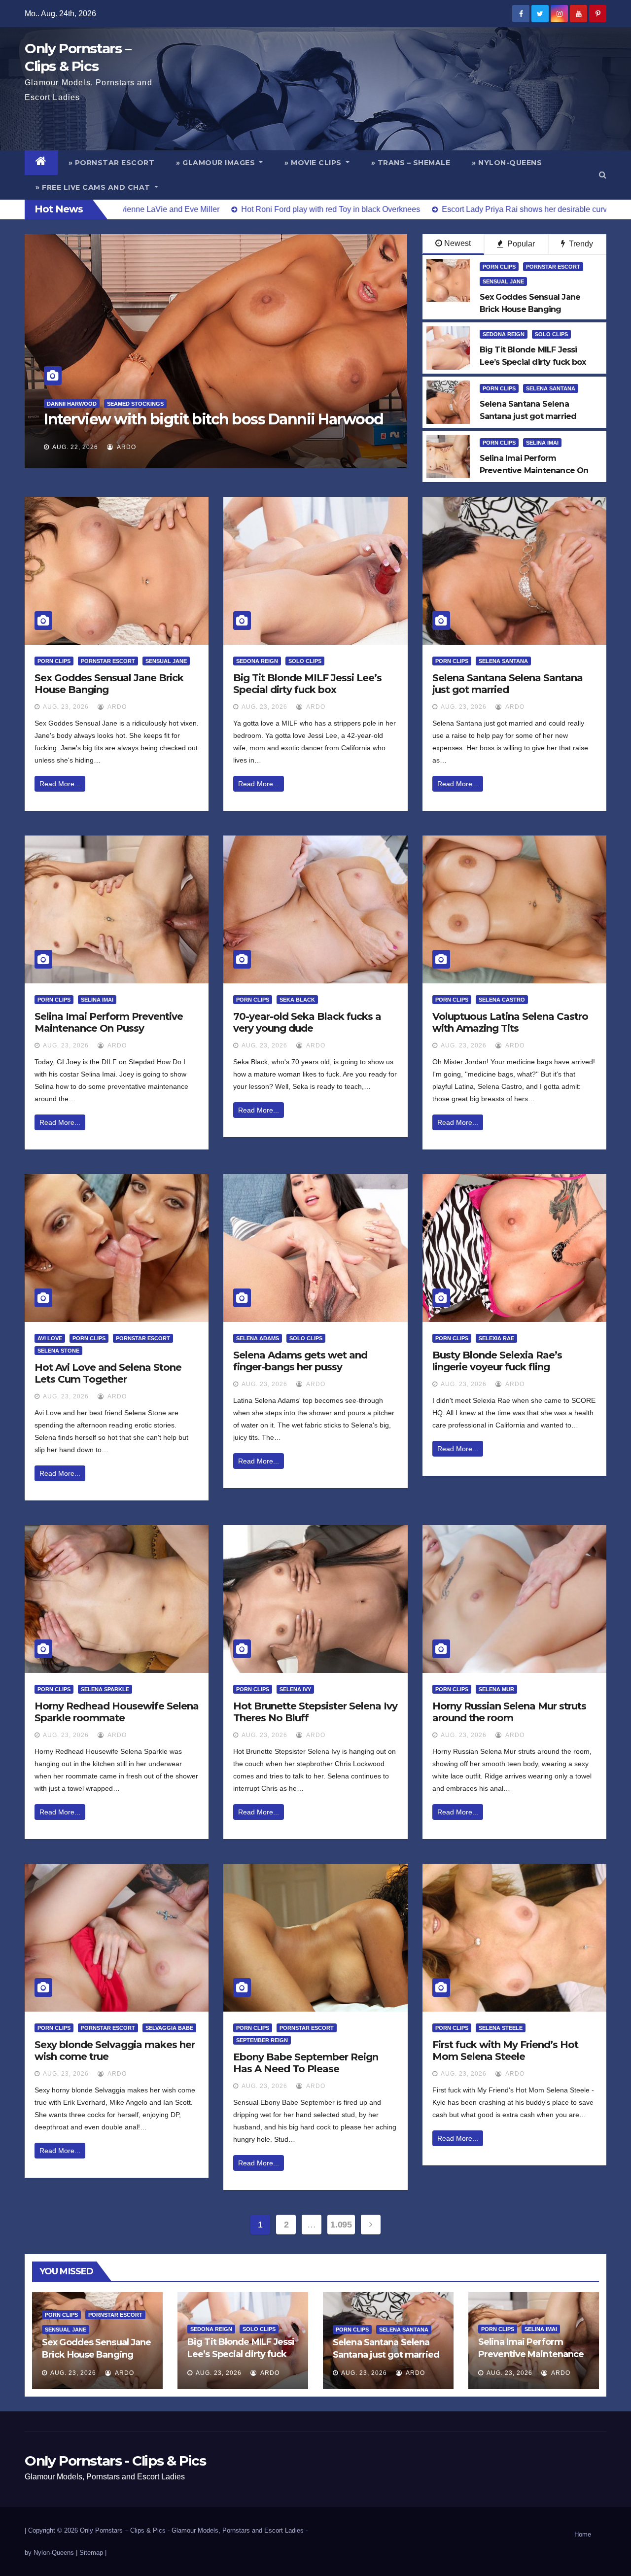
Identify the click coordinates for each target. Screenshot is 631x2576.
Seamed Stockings (118, 404)
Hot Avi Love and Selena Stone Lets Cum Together (108, 1373)
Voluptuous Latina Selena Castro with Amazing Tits (510, 1022)
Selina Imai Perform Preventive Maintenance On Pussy (109, 1022)
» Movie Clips (314, 163)
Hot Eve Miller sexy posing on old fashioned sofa (213, 419)
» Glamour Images (217, 163)
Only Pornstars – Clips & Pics (123, 2530)
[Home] (41, 163)
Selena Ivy (295, 1689)
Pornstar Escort (553, 267)
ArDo (126, 447)
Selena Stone (58, 1351)
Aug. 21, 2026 (75, 447)
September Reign (262, 2040)
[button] (603, 175)
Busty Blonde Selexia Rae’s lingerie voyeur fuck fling (497, 1361)
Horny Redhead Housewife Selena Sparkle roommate (117, 1712)
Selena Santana (551, 388)
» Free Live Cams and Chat (94, 187)
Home (583, 2534)
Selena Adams (258, 1338)
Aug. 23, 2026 (66, 707)
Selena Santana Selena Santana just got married (508, 684)
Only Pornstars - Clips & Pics (115, 2461)
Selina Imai (542, 443)
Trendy (580, 244)
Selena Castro (502, 1000)
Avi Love (50, 1338)
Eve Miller (63, 404)
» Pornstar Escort (112, 163)
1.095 (341, 2225)
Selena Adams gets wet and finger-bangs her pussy (300, 1361)
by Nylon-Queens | (52, 2553)
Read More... (60, 784)
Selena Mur (496, 1689)
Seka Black (297, 1000)
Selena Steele (501, 2028)
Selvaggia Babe (169, 2028)
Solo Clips (551, 334)
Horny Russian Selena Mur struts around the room (509, 1712)
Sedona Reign (504, 334)
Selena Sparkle (105, 1689)
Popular (520, 244)
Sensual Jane (503, 281)
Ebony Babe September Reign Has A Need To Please (306, 2063)
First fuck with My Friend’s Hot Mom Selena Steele (505, 2051)
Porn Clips (499, 267)
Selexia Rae (496, 1338)
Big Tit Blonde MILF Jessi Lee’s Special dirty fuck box (307, 684)
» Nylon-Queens (507, 163)
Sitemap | (93, 2553)
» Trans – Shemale (411, 163)
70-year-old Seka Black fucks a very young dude (307, 1022)
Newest (457, 243)
